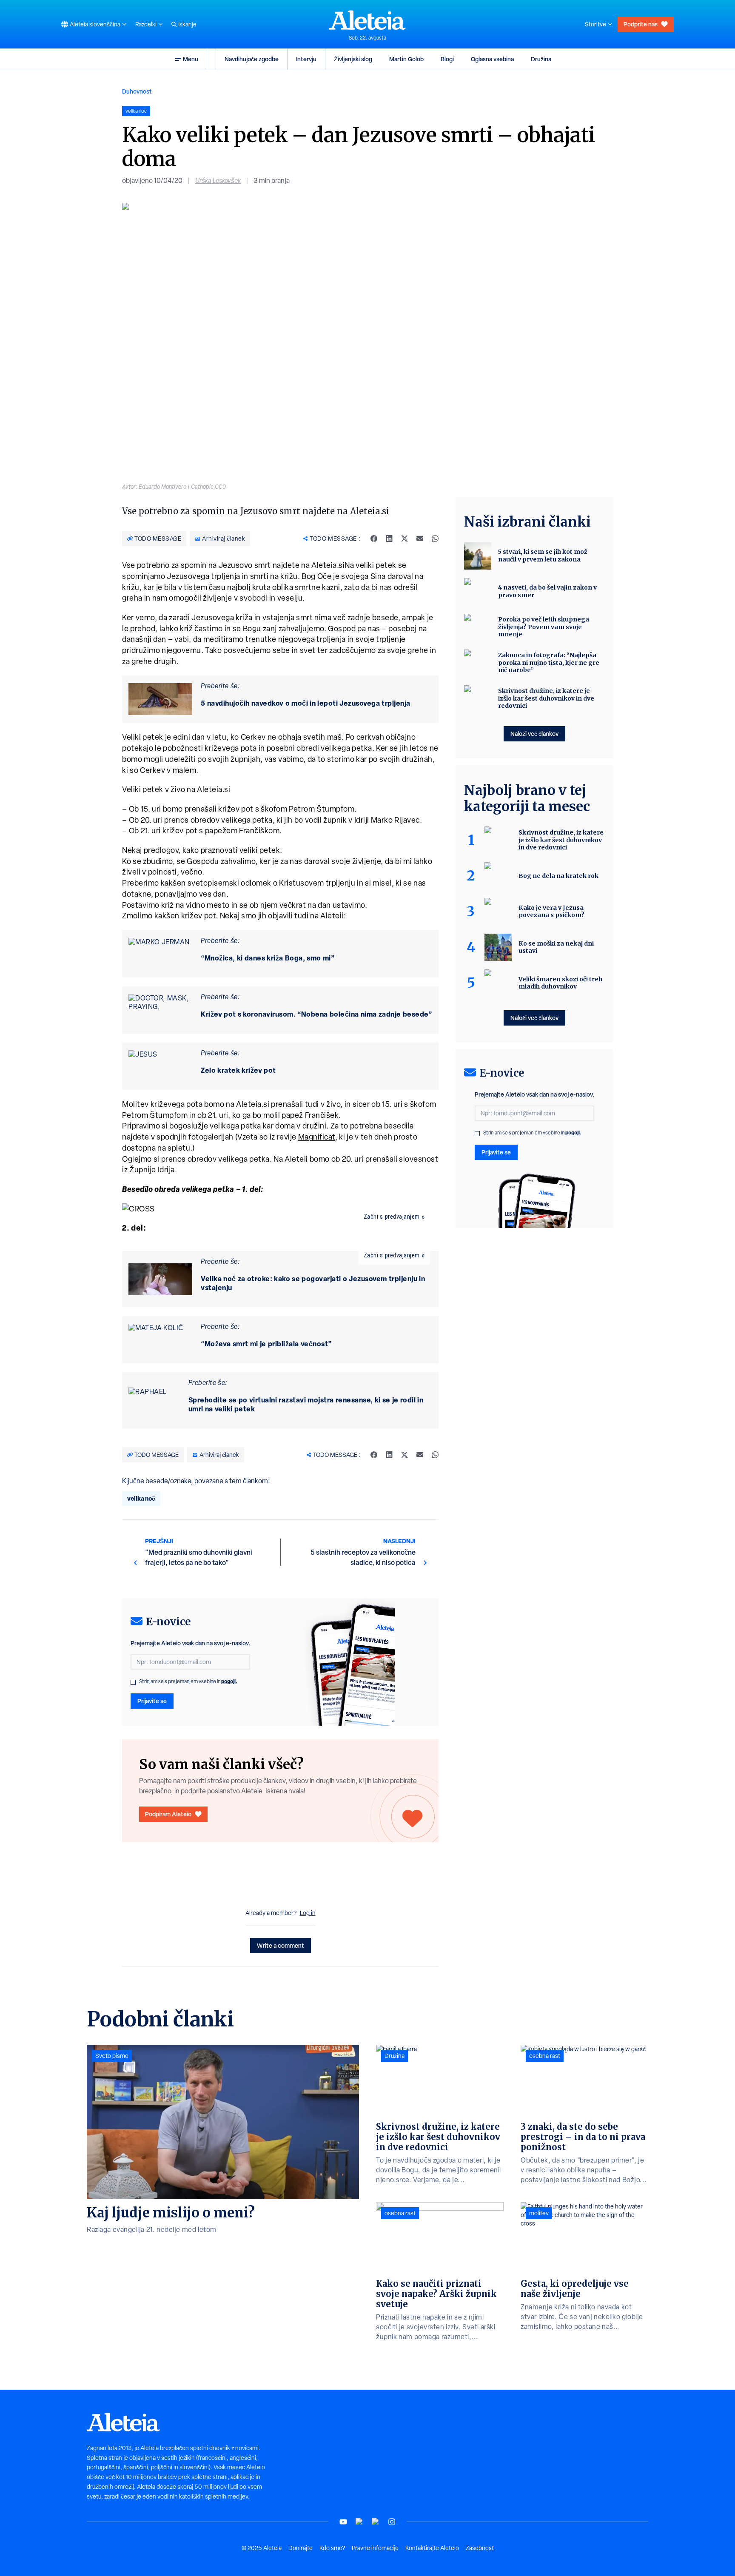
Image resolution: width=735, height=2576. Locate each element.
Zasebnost (480, 2548)
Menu (191, 59)
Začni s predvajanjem (392, 1217)
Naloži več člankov (534, 734)
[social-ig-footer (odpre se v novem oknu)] (392, 2522)
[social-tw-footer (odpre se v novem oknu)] (376, 2522)
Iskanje (187, 24)
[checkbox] (133, 1682)
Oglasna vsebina (492, 59)
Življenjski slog (353, 59)
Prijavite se (152, 1701)
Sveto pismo (112, 2056)
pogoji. (229, 1681)
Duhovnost (137, 91)
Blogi (447, 59)
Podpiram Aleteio (168, 1814)
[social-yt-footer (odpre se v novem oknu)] (343, 2522)
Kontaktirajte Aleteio (432, 2548)
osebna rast (400, 2213)
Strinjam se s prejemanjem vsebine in (188, 1681)
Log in (308, 1913)
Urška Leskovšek (218, 181)
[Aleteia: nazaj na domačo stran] (367, 20)
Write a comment (281, 1945)
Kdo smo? (332, 2548)
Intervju (306, 59)
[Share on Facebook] (374, 539)
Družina (541, 59)
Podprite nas (641, 24)
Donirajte (301, 2548)
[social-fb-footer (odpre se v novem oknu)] (359, 2522)
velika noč (141, 1498)
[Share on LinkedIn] (389, 539)
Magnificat (317, 1137)
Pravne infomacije (375, 2548)
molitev (539, 2213)
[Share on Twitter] (405, 539)
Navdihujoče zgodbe (252, 59)
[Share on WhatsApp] (435, 539)
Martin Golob (406, 59)
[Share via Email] (420, 539)
